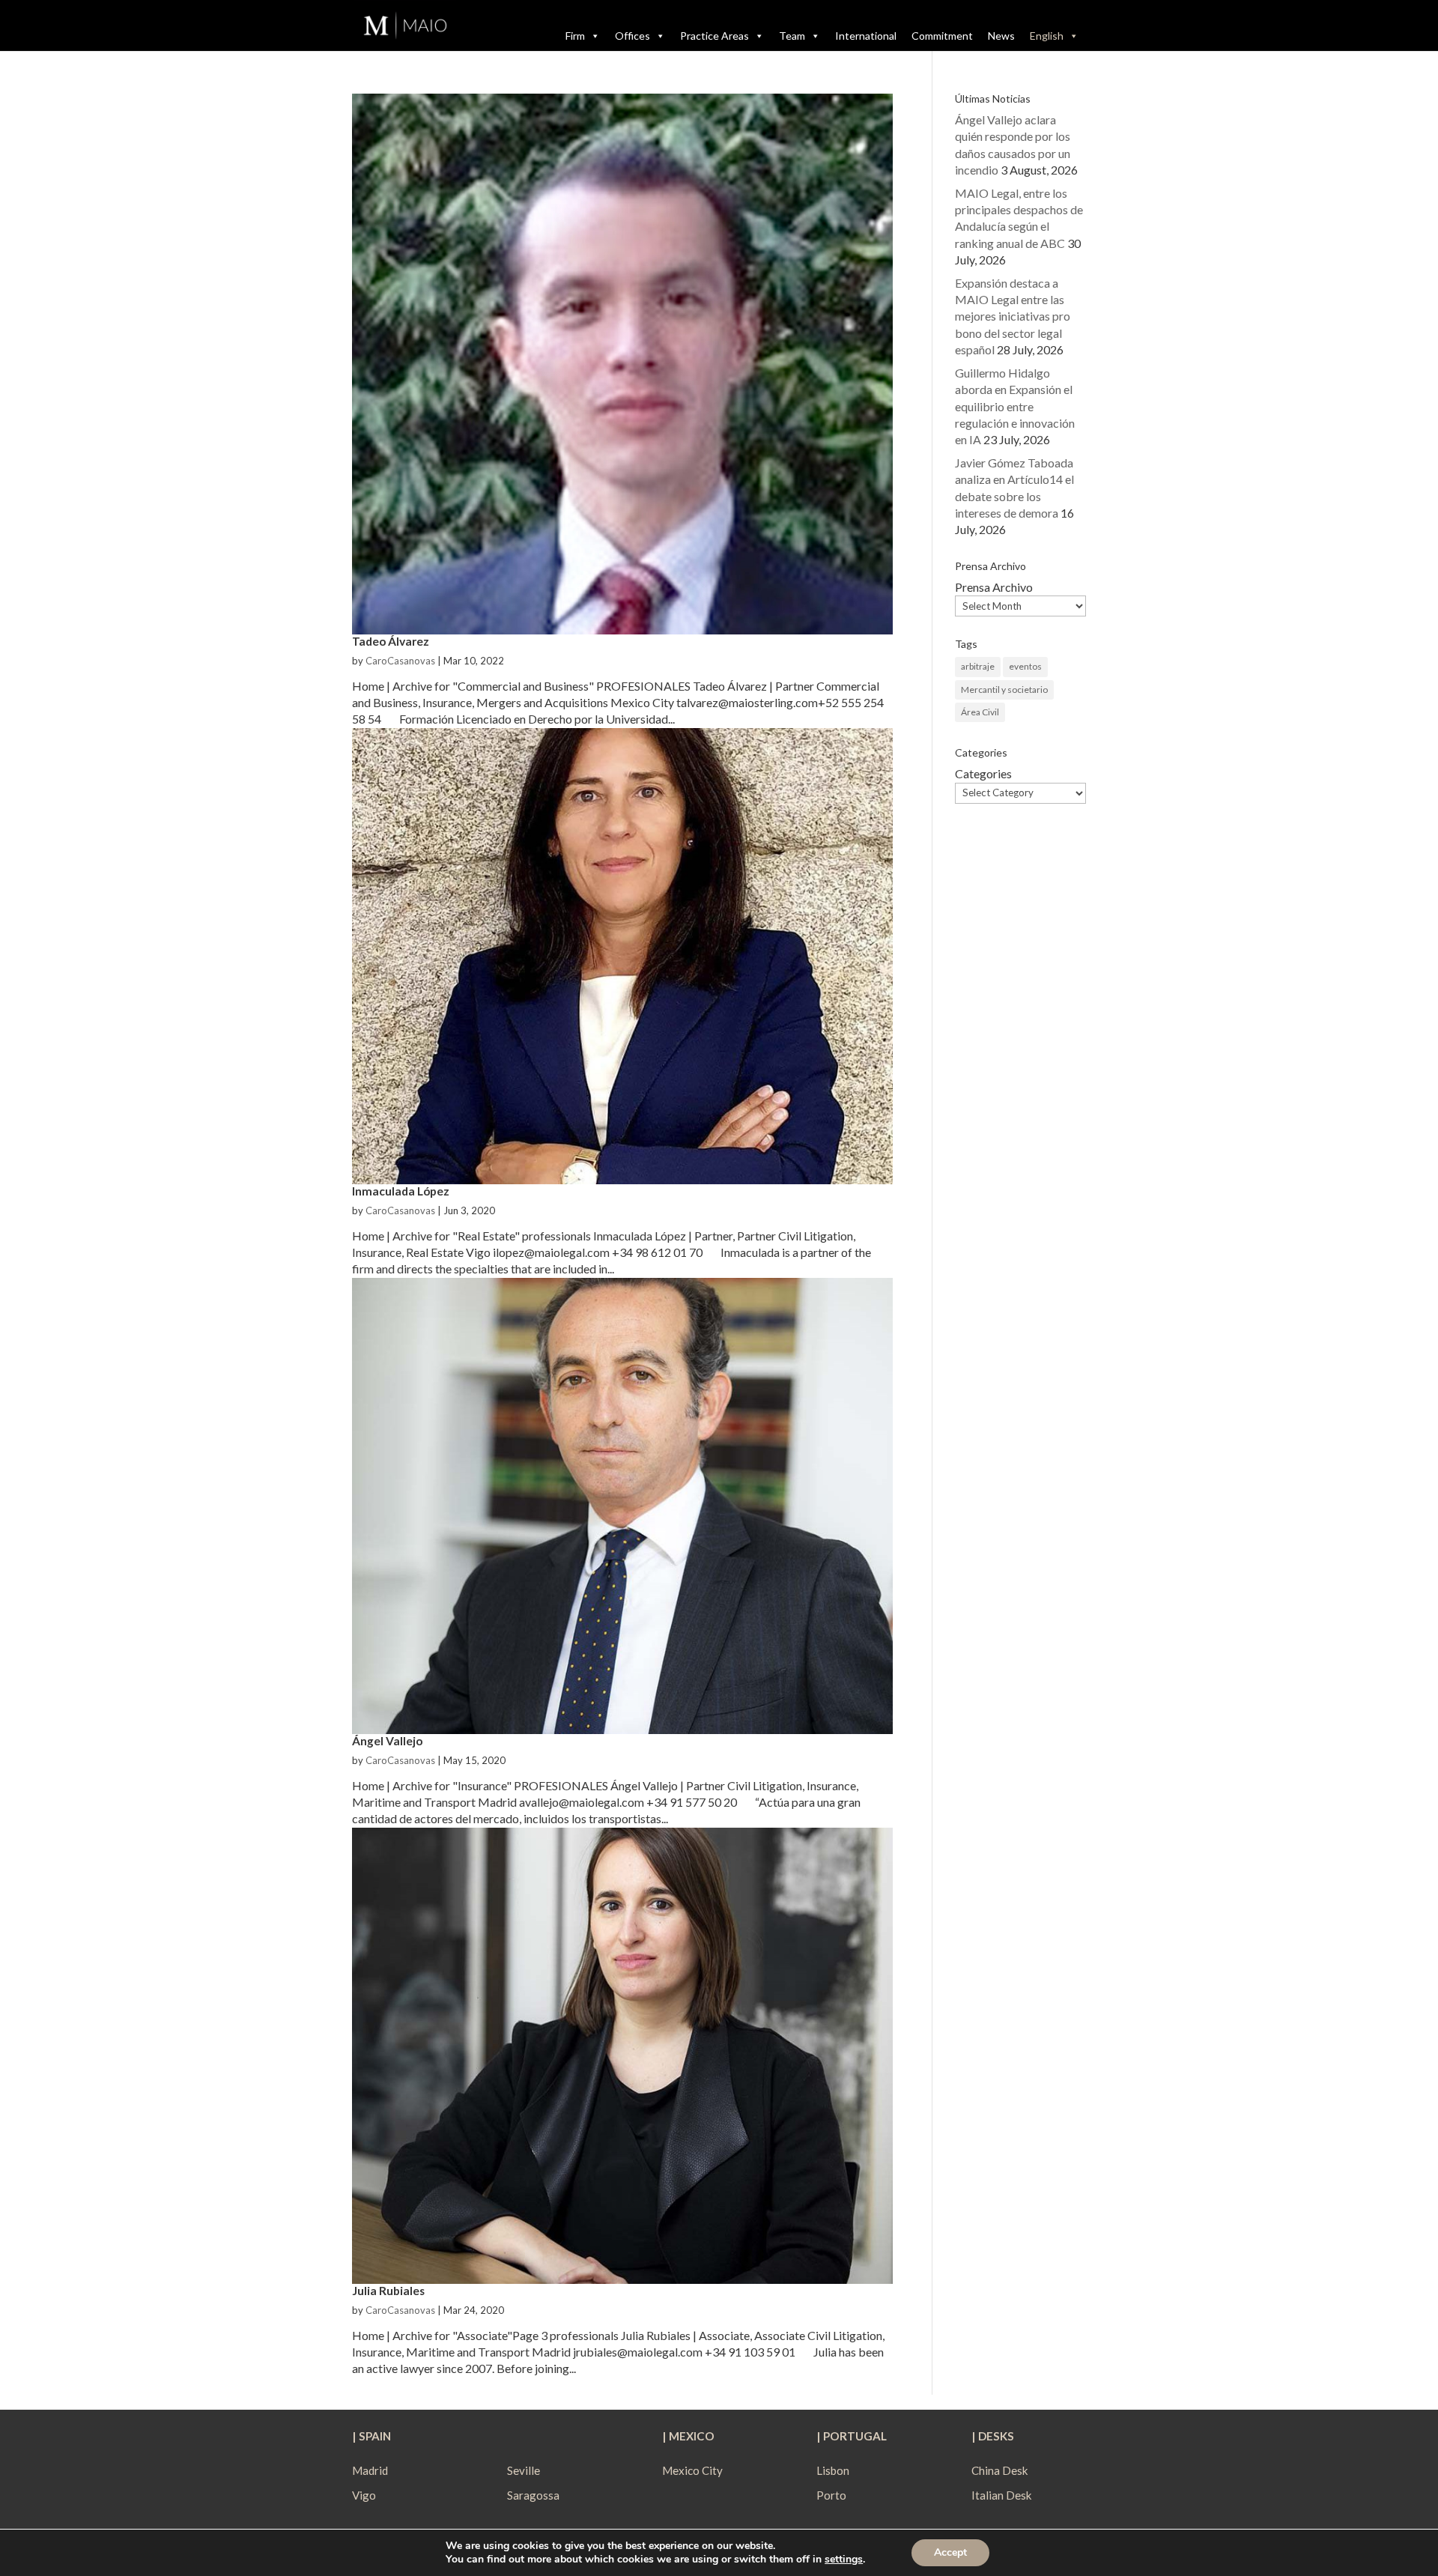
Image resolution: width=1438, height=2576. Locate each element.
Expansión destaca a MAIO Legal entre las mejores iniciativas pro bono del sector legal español (1013, 316)
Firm (575, 36)
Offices (632, 36)
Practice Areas (715, 36)
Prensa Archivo (994, 587)
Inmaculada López (401, 1191)
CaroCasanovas (400, 661)
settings (844, 2560)
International (866, 36)
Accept (950, 2552)
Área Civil (980, 712)
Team (792, 36)
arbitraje (978, 666)
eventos (1025, 666)
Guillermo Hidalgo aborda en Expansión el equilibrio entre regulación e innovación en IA (1015, 406)
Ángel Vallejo (387, 1741)
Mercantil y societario (1004, 690)
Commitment (942, 36)
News (1001, 36)
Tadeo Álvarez (391, 641)
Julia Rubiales (388, 2291)
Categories (983, 773)
